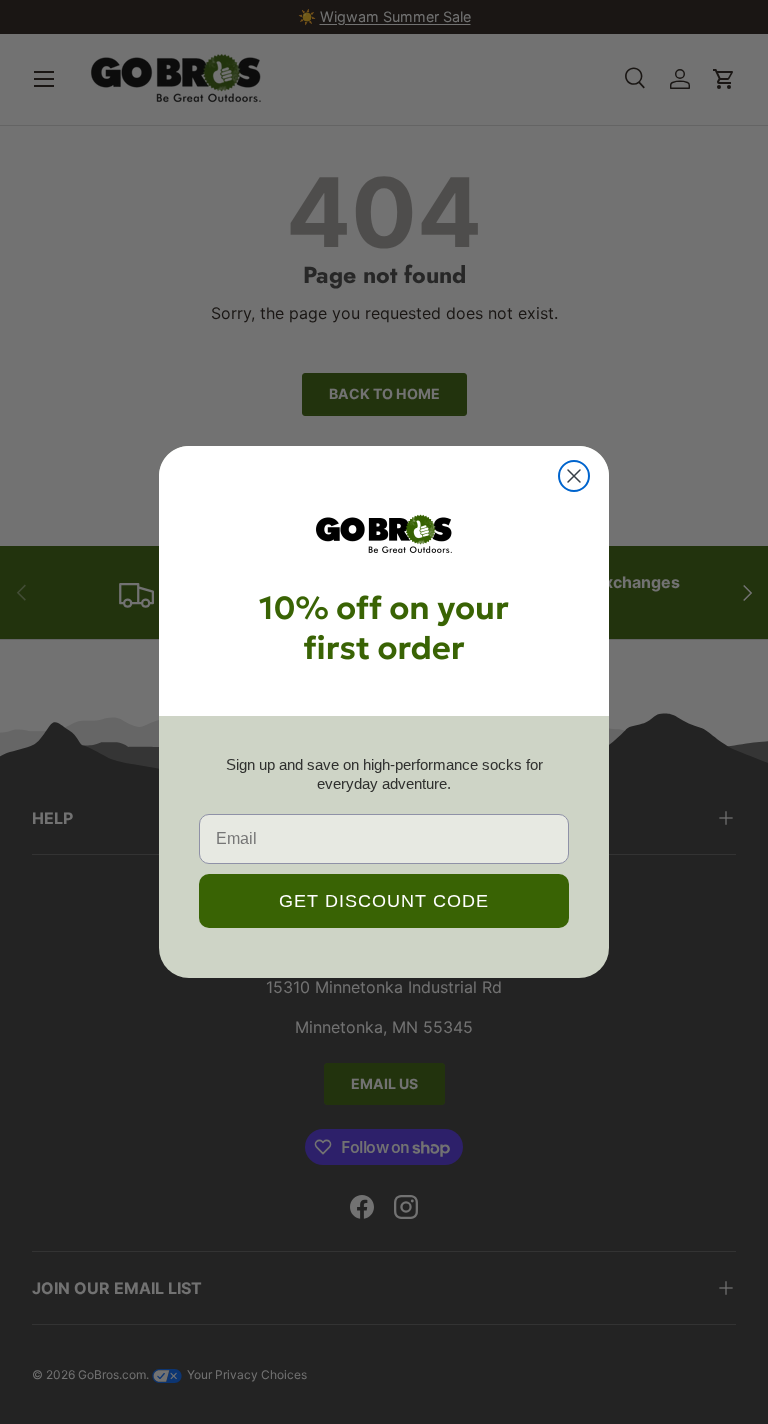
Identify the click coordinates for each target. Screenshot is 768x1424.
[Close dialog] (574, 476)
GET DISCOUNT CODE (384, 901)
